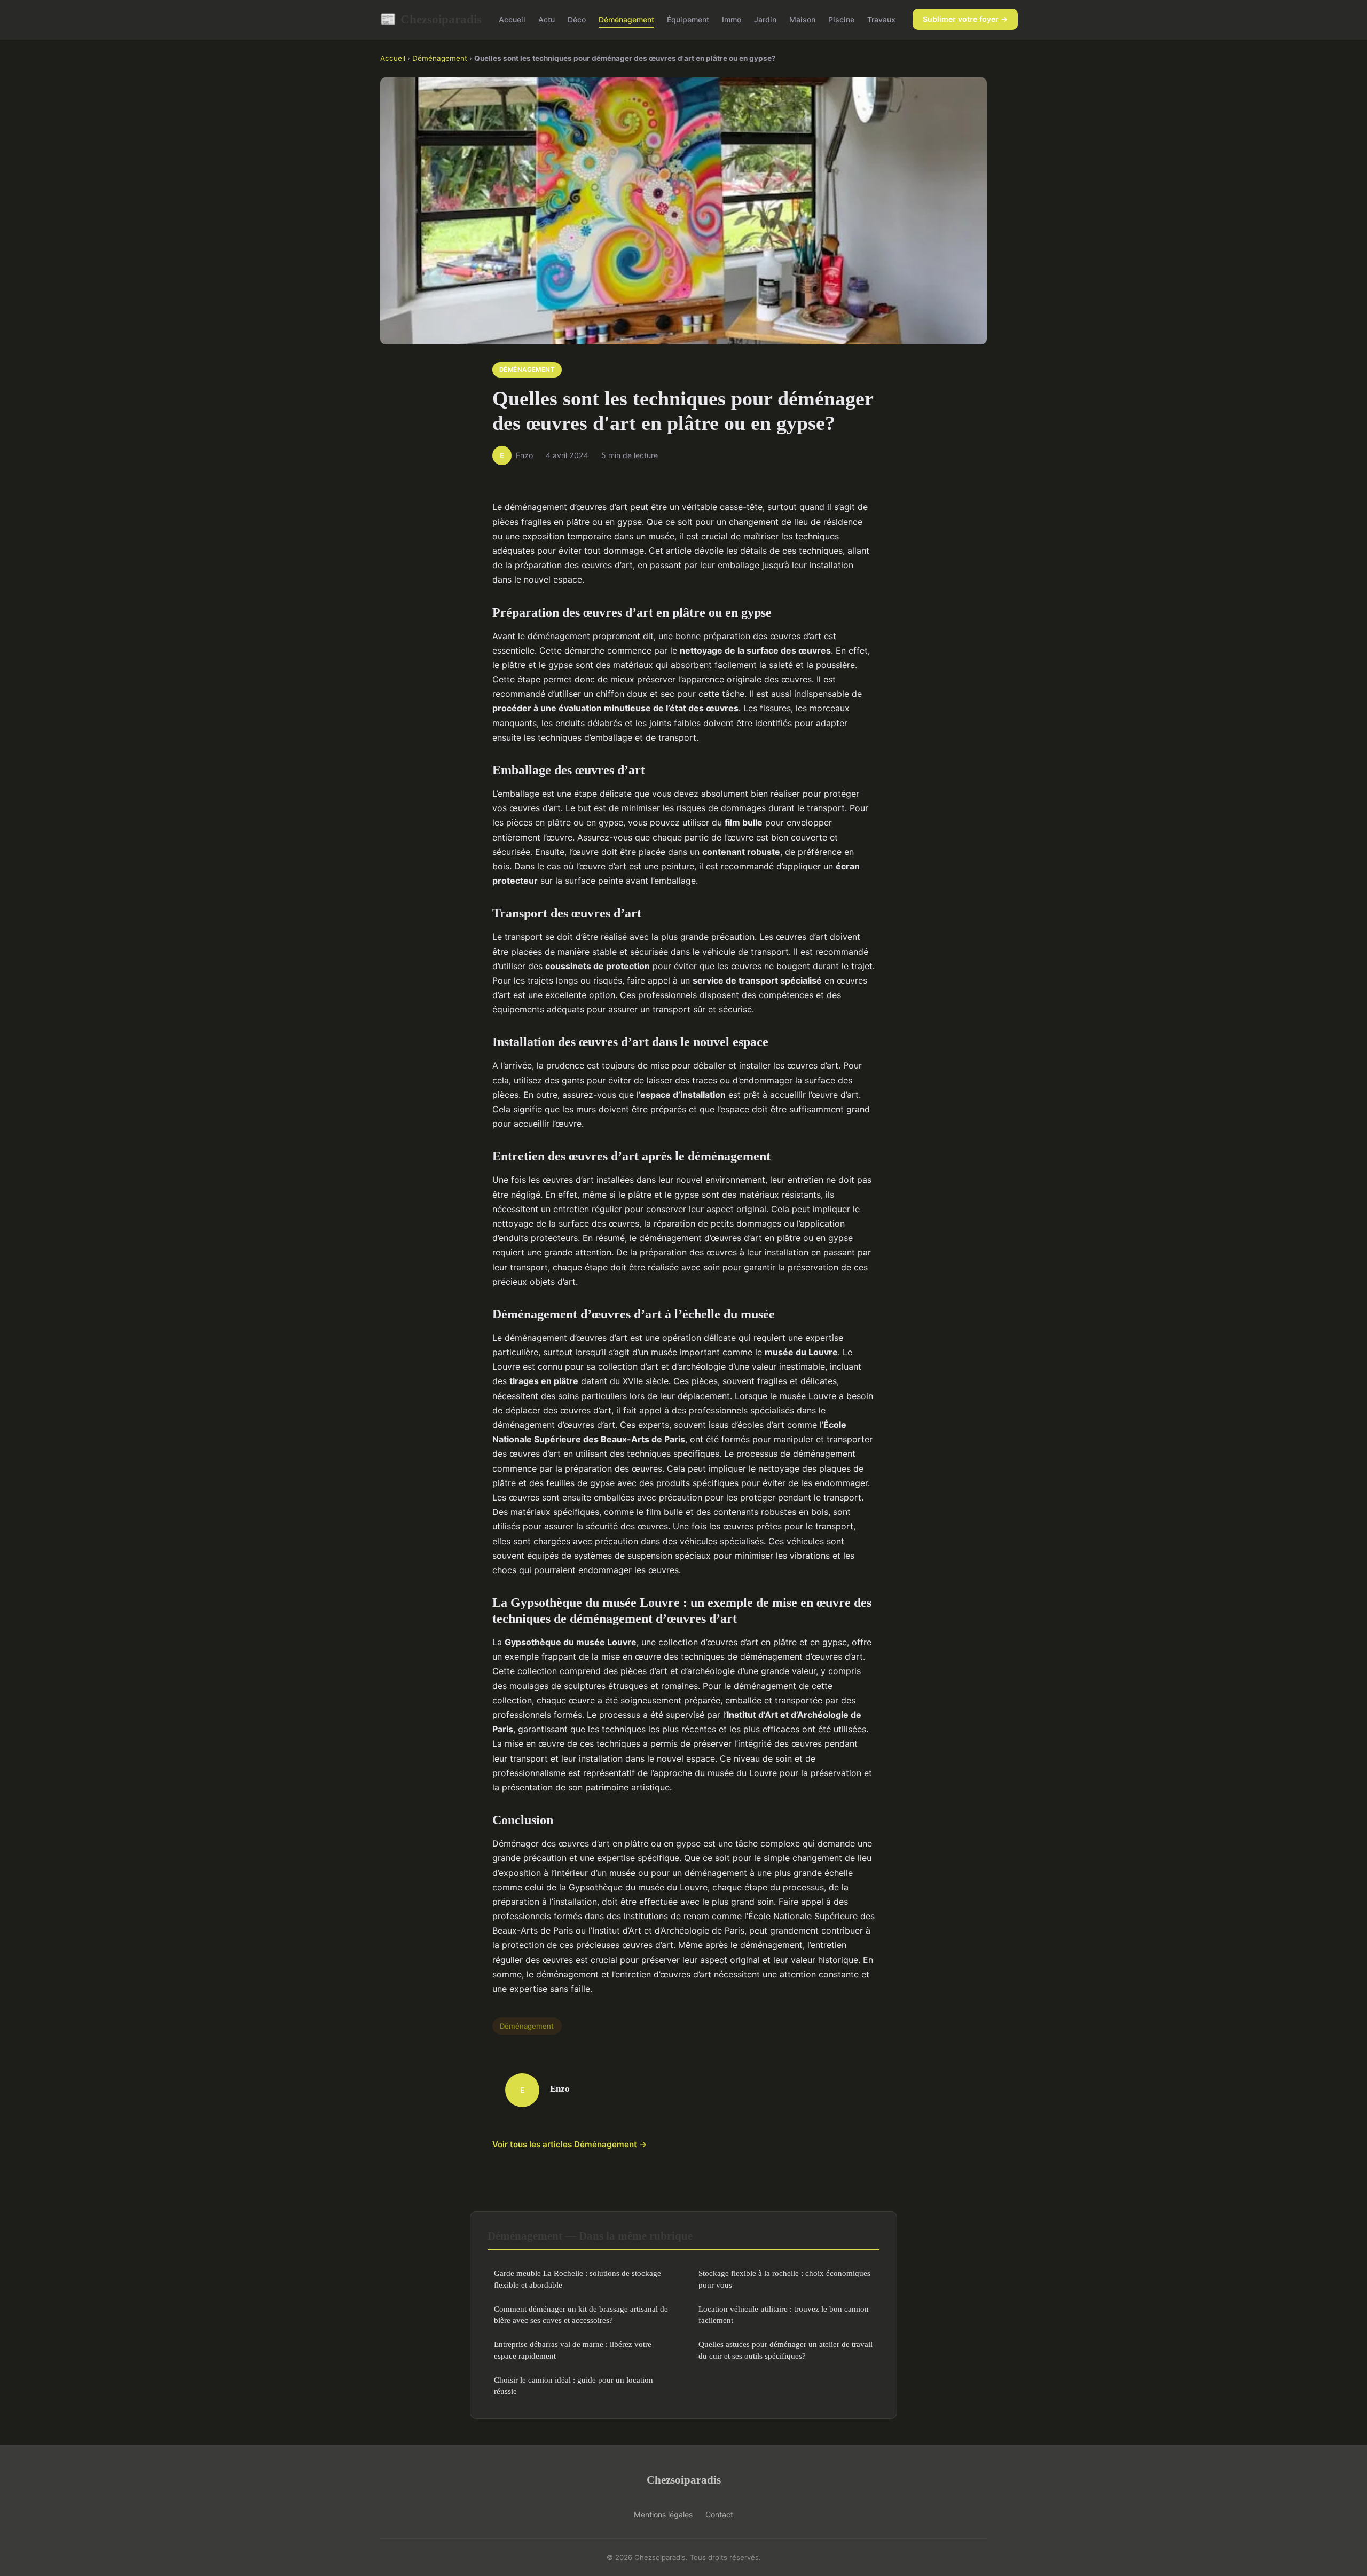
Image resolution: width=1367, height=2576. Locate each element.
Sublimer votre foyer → (965, 19)
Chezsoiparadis (431, 19)
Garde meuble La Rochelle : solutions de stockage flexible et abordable (578, 2279)
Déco (577, 19)
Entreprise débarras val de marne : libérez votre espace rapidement (573, 2350)
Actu (547, 19)
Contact (719, 2514)
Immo (732, 19)
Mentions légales (663, 2514)
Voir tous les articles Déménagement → (570, 2144)
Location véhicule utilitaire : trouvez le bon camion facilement (784, 2314)
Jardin (765, 19)
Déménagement (626, 19)
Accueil (512, 19)
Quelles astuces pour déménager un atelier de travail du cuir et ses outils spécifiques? (785, 2350)
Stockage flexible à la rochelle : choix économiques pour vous (784, 2279)
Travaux (881, 19)
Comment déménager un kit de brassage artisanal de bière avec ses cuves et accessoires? (581, 2314)
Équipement (688, 19)
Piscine (841, 19)
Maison (802, 19)
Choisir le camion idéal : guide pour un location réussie (573, 2385)
